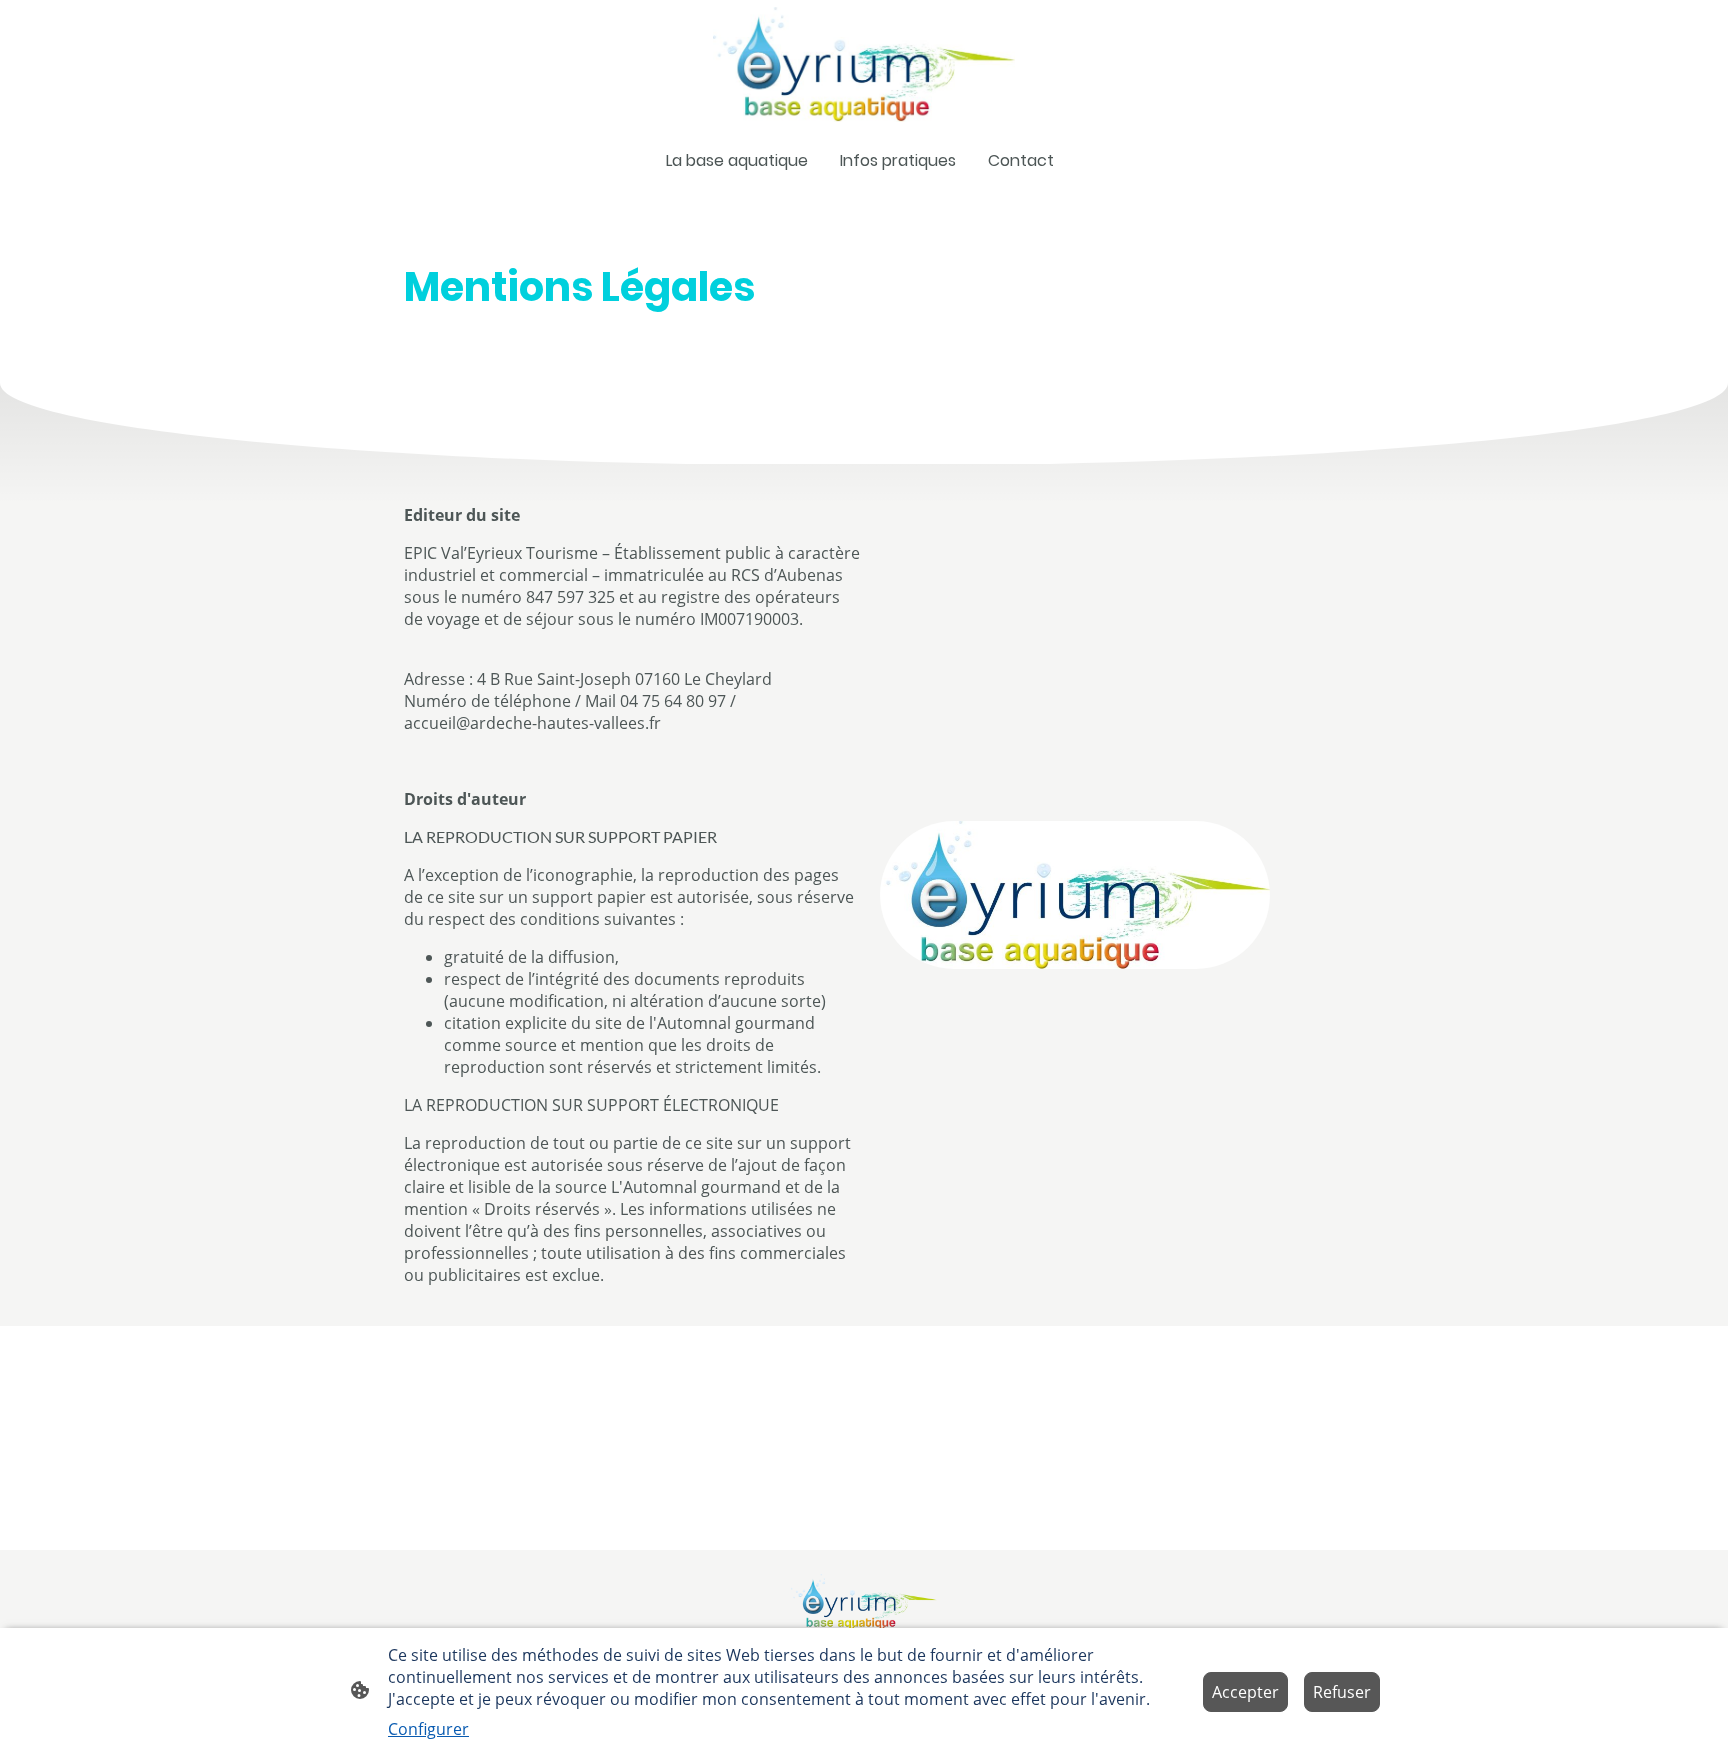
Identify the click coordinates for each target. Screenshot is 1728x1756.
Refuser (1342, 1692)
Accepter (1245, 1692)
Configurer (428, 1729)
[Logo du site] (863, 64)
